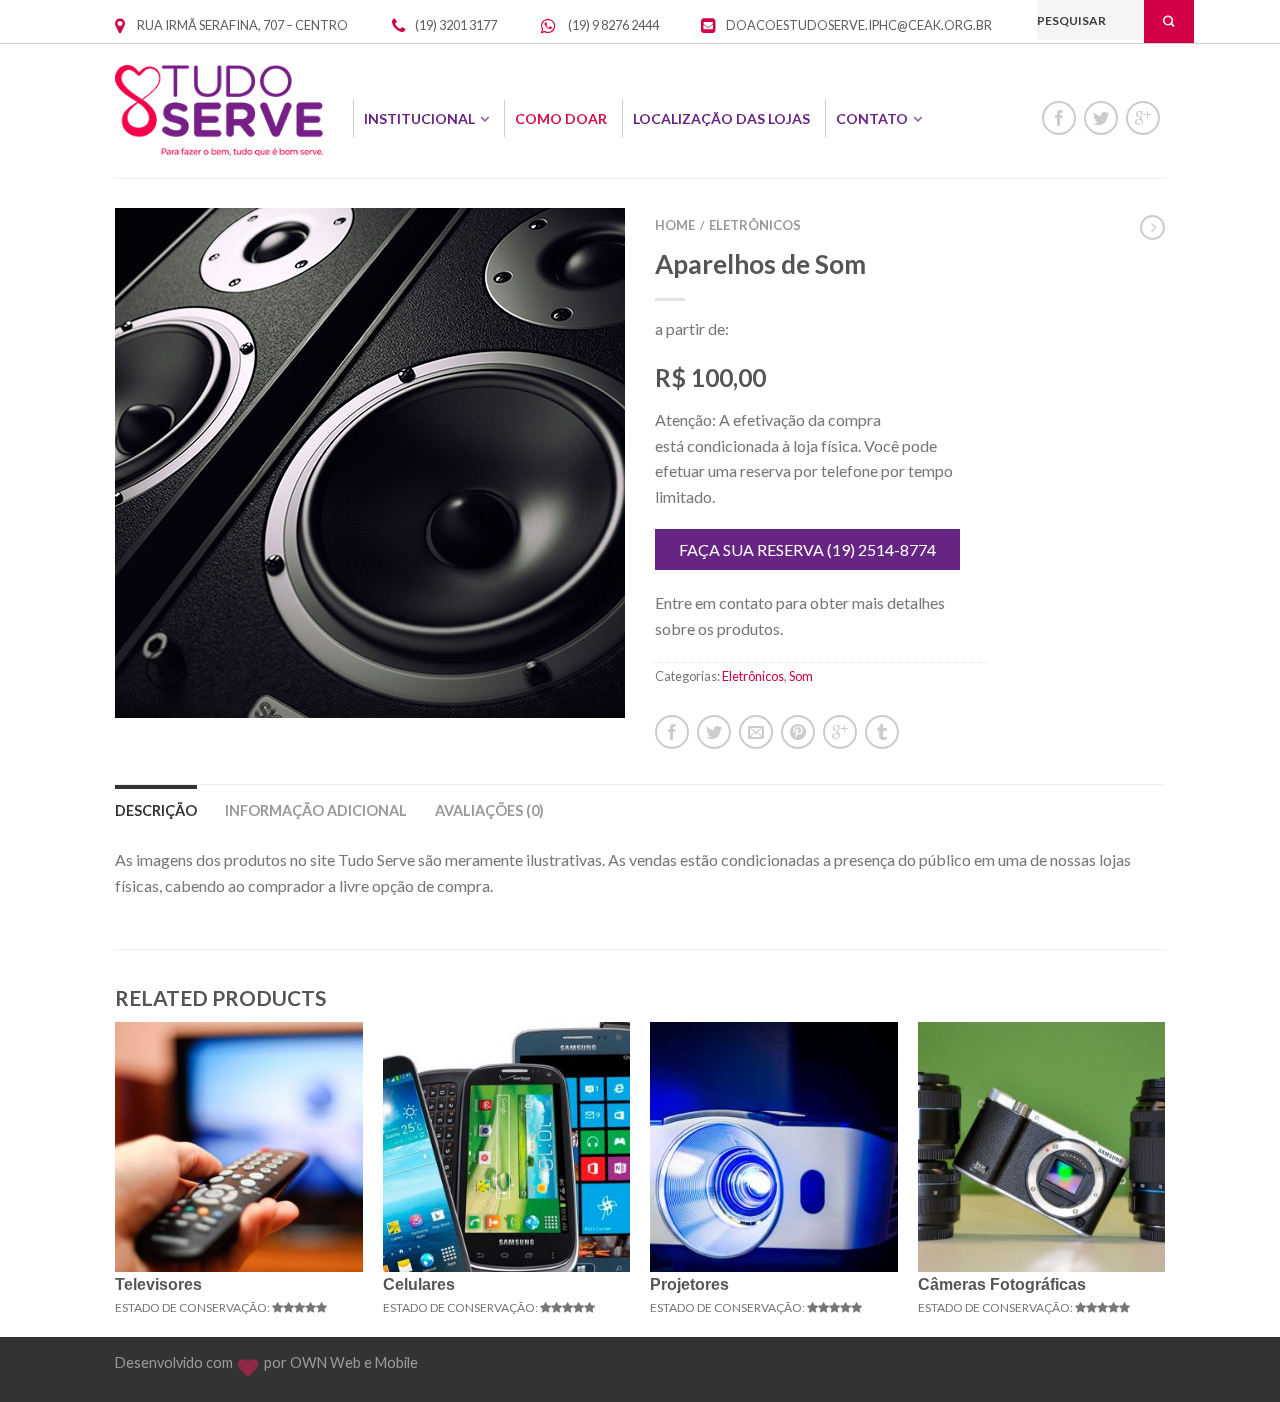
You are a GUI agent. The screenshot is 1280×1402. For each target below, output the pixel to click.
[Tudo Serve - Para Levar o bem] (219, 110)
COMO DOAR (561, 118)
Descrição (156, 810)
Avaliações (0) (489, 810)
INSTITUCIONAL (419, 118)
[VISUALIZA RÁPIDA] (239, 1147)
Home (675, 225)
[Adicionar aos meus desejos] (575, 258)
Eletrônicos (755, 225)
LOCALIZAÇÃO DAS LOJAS (721, 118)
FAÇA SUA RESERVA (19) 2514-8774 (807, 549)
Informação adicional (316, 810)
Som (801, 676)
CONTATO (872, 118)
